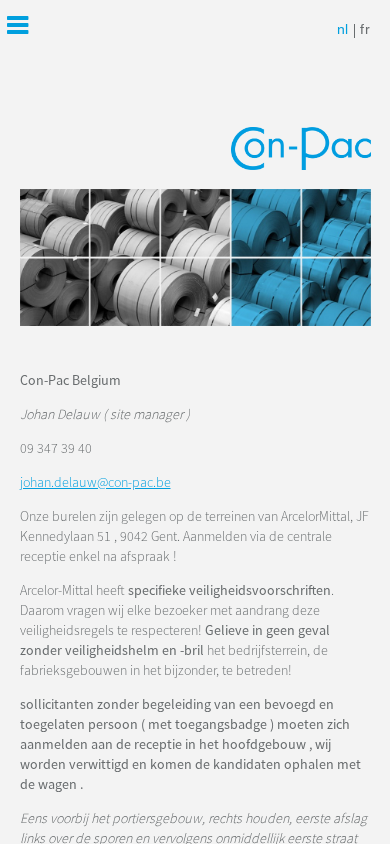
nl (343, 30)
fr (365, 30)
